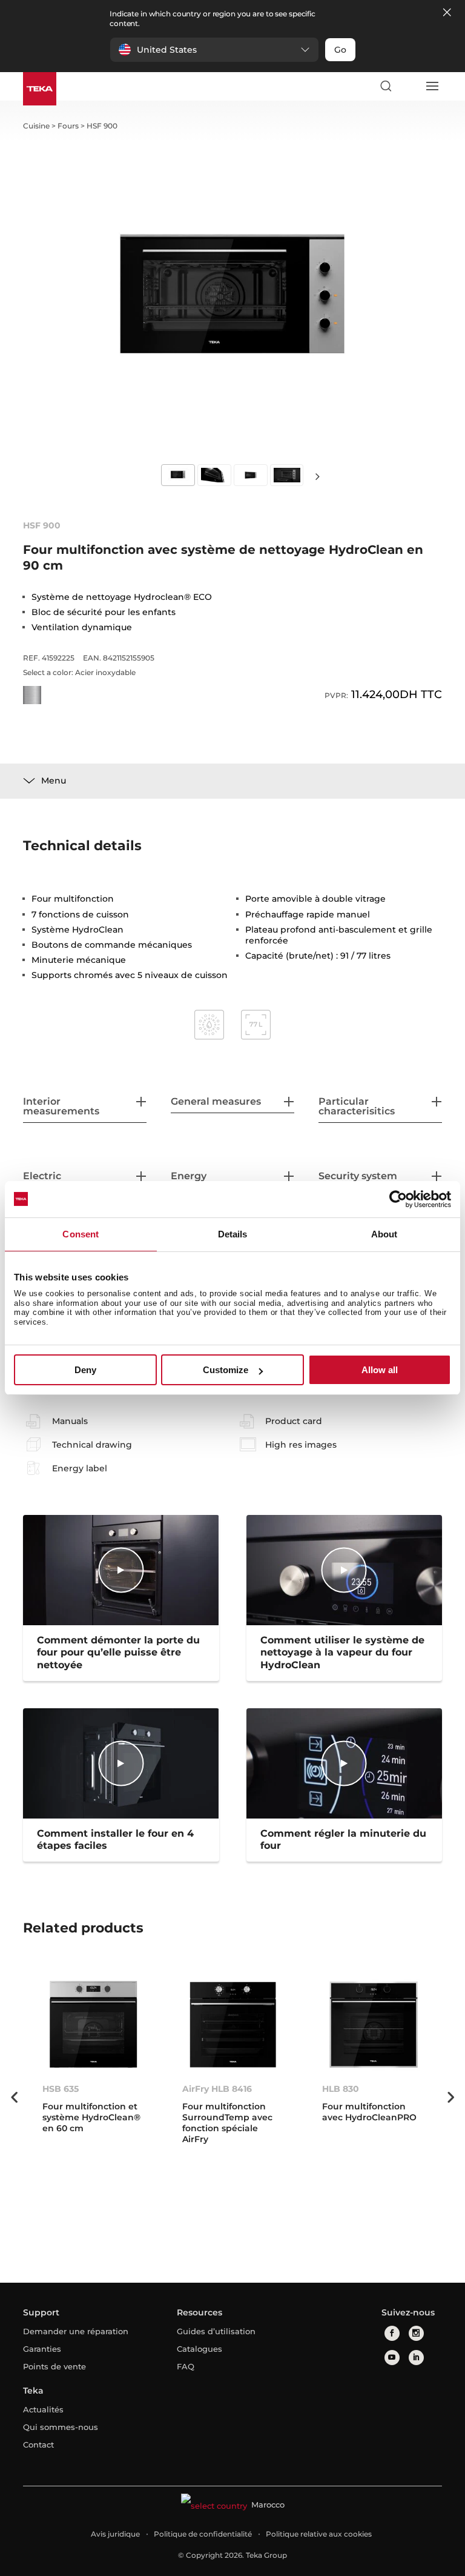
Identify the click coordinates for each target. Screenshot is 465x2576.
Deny (85, 1370)
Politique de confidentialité (203, 2534)
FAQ (186, 2366)
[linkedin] (416, 2358)
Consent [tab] (81, 1234)
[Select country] (409, 86)
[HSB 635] (93, 2025)
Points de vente (54, 2366)
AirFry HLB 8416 (217, 2089)
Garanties (42, 2349)
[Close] (447, 13)
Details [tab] (233, 1234)
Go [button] (340, 50)
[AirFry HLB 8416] (233, 2025)
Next (317, 476)
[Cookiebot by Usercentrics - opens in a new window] (398, 1199)
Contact (38, 2445)
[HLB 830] (373, 2025)
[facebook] (392, 2333)
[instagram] (416, 2333)
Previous (14, 2097)
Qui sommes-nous (61, 2427)
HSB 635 (61, 2089)
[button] (214, 50)
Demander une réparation (76, 2331)
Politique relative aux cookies (319, 2534)
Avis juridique (115, 2534)
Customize (226, 1370)
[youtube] (392, 2358)
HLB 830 (341, 2089)
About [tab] (384, 1234)
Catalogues (200, 2349)
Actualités (43, 2409)
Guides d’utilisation (216, 2331)
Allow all (380, 1370)
